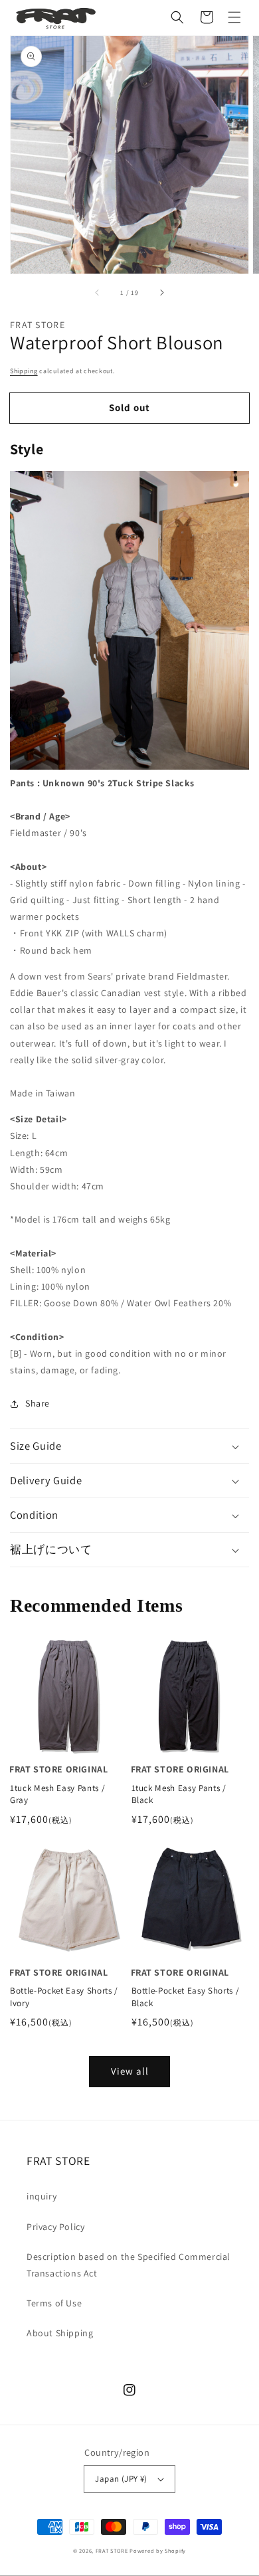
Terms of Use (54, 2303)
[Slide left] (98, 292)
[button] (177, 17)
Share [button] (38, 1403)
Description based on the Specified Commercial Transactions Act (129, 2265)
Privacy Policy (55, 2227)
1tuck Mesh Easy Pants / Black (179, 1794)
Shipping (24, 371)
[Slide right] (161, 292)
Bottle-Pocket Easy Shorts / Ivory (64, 1997)
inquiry (42, 2196)
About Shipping (60, 2333)
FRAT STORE (112, 2550)
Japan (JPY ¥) (121, 2479)
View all (130, 2071)
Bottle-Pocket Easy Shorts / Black (186, 1997)
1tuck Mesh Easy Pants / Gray (57, 1794)
